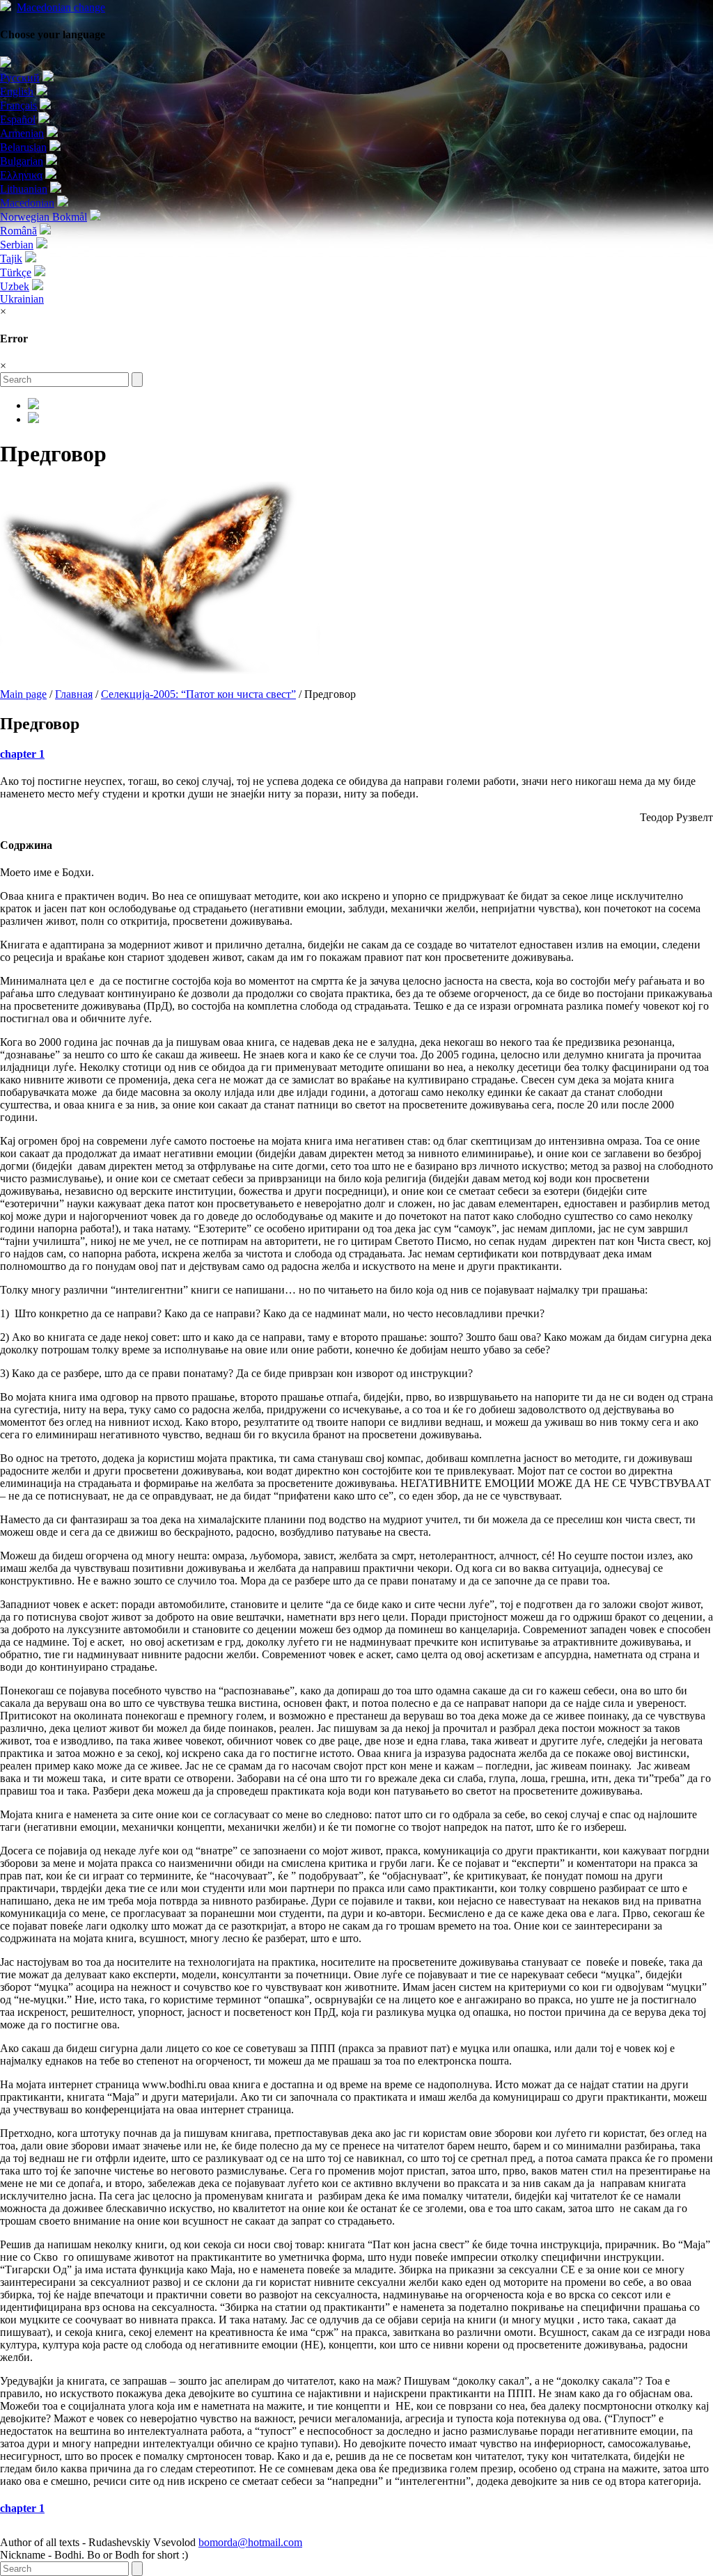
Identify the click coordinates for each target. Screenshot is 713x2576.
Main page (23, 694)
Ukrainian (22, 299)
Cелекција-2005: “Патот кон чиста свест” (198, 694)
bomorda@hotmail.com (250, 2542)
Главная (74, 694)
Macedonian (61, 7)
